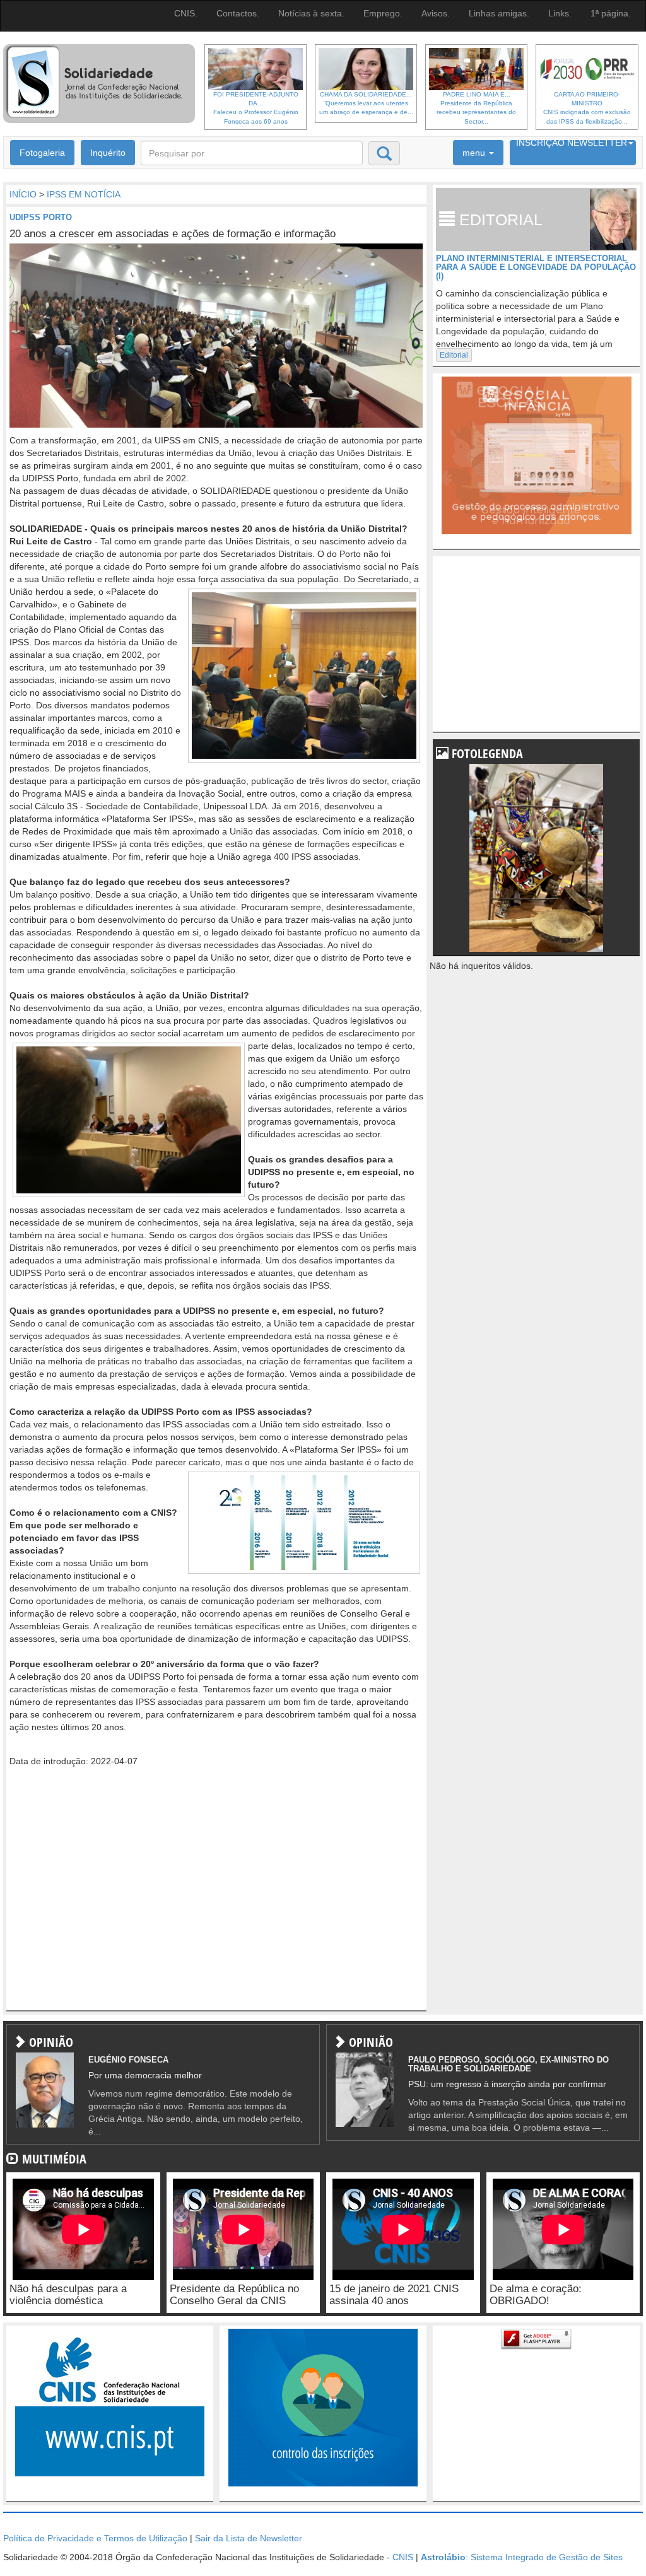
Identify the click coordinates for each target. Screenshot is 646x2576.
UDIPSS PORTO (41, 217)
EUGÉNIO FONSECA (128, 2060)
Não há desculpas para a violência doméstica (68, 2295)
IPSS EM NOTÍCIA (84, 194)
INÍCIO (23, 194)
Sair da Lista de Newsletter (249, 2538)
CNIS (403, 2557)
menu (475, 153)
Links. (560, 13)
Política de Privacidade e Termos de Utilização (95, 2538)
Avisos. (436, 13)
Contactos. (238, 13)
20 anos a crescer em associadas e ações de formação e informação (173, 234)
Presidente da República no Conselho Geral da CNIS (234, 2295)
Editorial (454, 355)
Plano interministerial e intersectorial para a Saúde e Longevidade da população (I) (536, 267)
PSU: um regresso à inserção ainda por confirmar (507, 2084)
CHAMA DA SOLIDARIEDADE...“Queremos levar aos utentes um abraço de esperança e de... (366, 103)
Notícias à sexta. (311, 13)
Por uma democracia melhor (145, 2075)
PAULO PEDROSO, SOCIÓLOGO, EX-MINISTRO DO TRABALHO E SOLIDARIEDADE (508, 2064)
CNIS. (186, 13)
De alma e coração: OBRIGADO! (536, 2295)
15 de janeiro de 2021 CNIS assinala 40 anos (394, 2295)
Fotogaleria (42, 153)
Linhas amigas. (499, 13)
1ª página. (611, 13)
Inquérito (108, 153)
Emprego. (383, 13)
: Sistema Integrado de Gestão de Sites (522, 2557)
